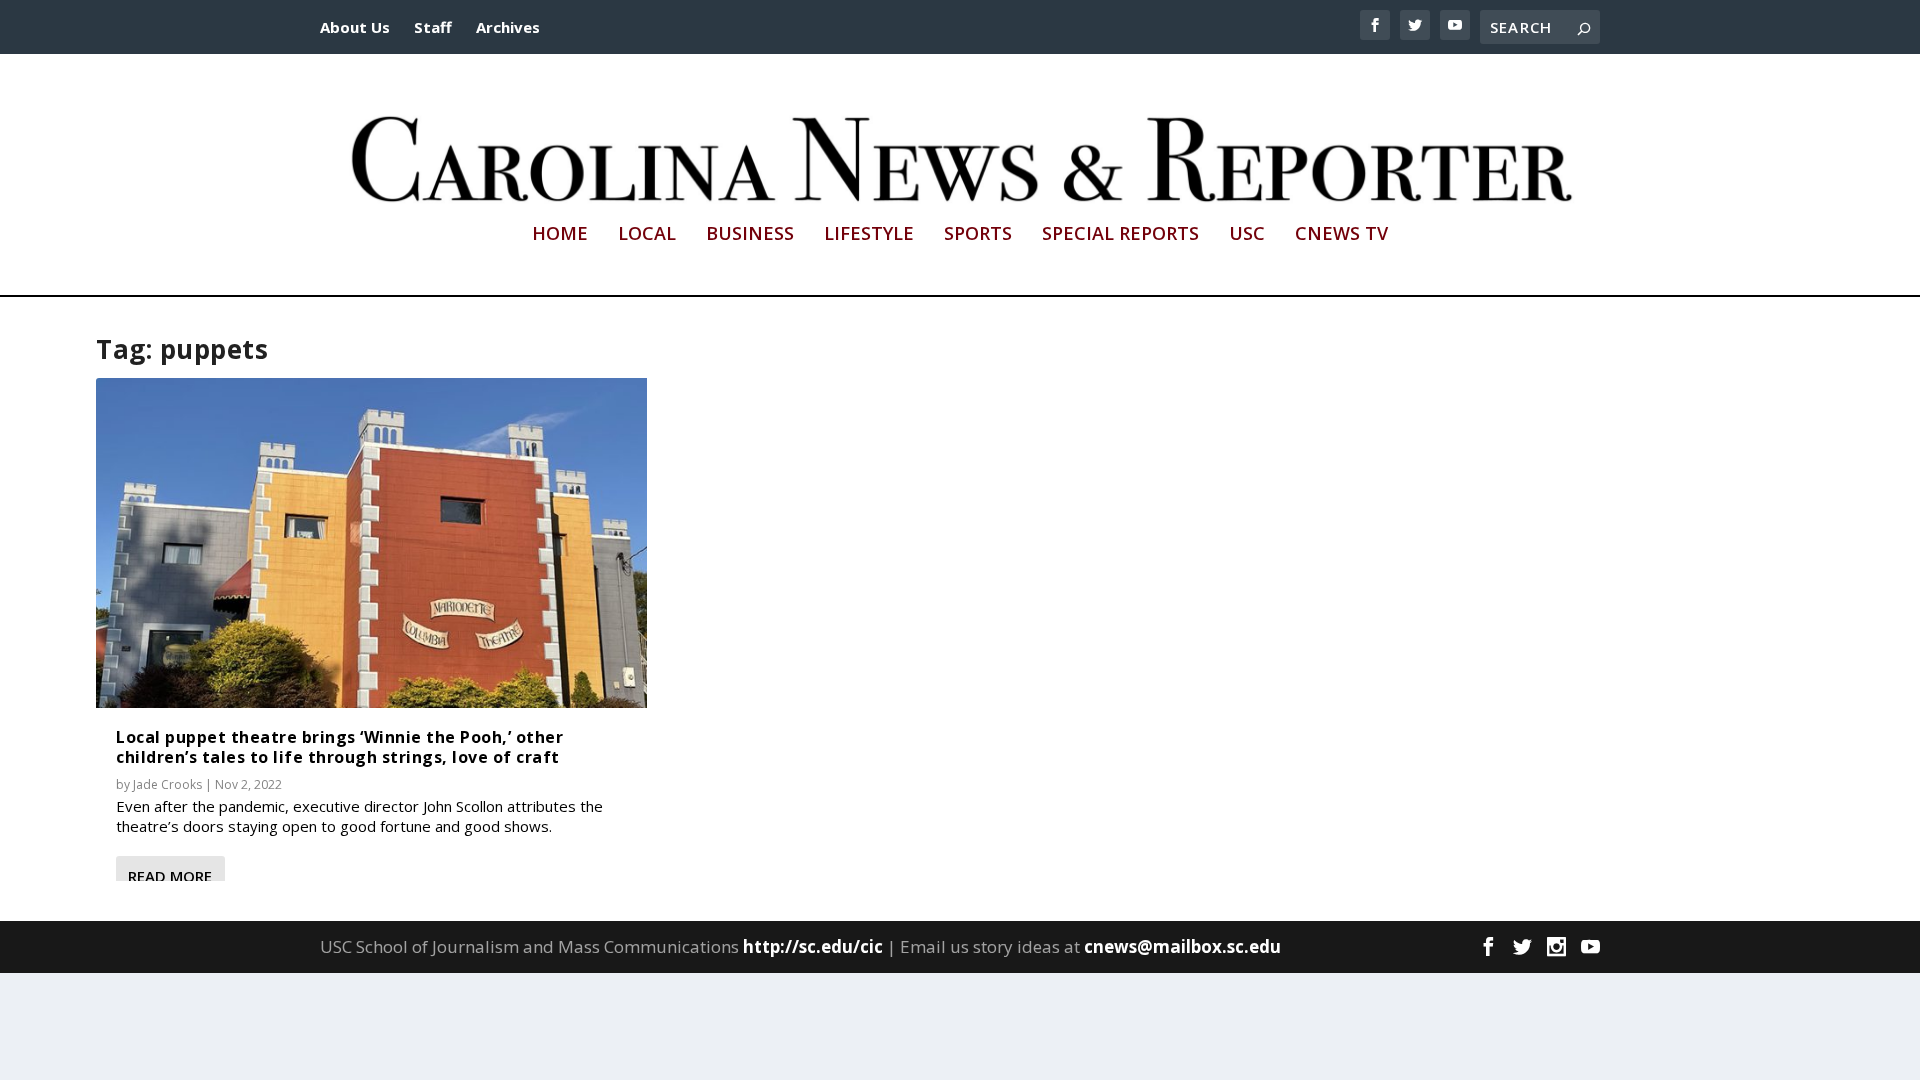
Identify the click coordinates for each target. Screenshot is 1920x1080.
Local (647, 235)
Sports (978, 235)
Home (560, 235)
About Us (355, 27)
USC (1247, 235)
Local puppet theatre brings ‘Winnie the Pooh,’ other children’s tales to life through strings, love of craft (339, 746)
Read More (170, 876)
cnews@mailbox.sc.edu (1182, 946)
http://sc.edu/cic (813, 946)
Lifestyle (869, 235)
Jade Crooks (167, 784)
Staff (433, 27)
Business (750, 235)
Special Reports (1120, 235)
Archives (508, 27)
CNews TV (1341, 235)
